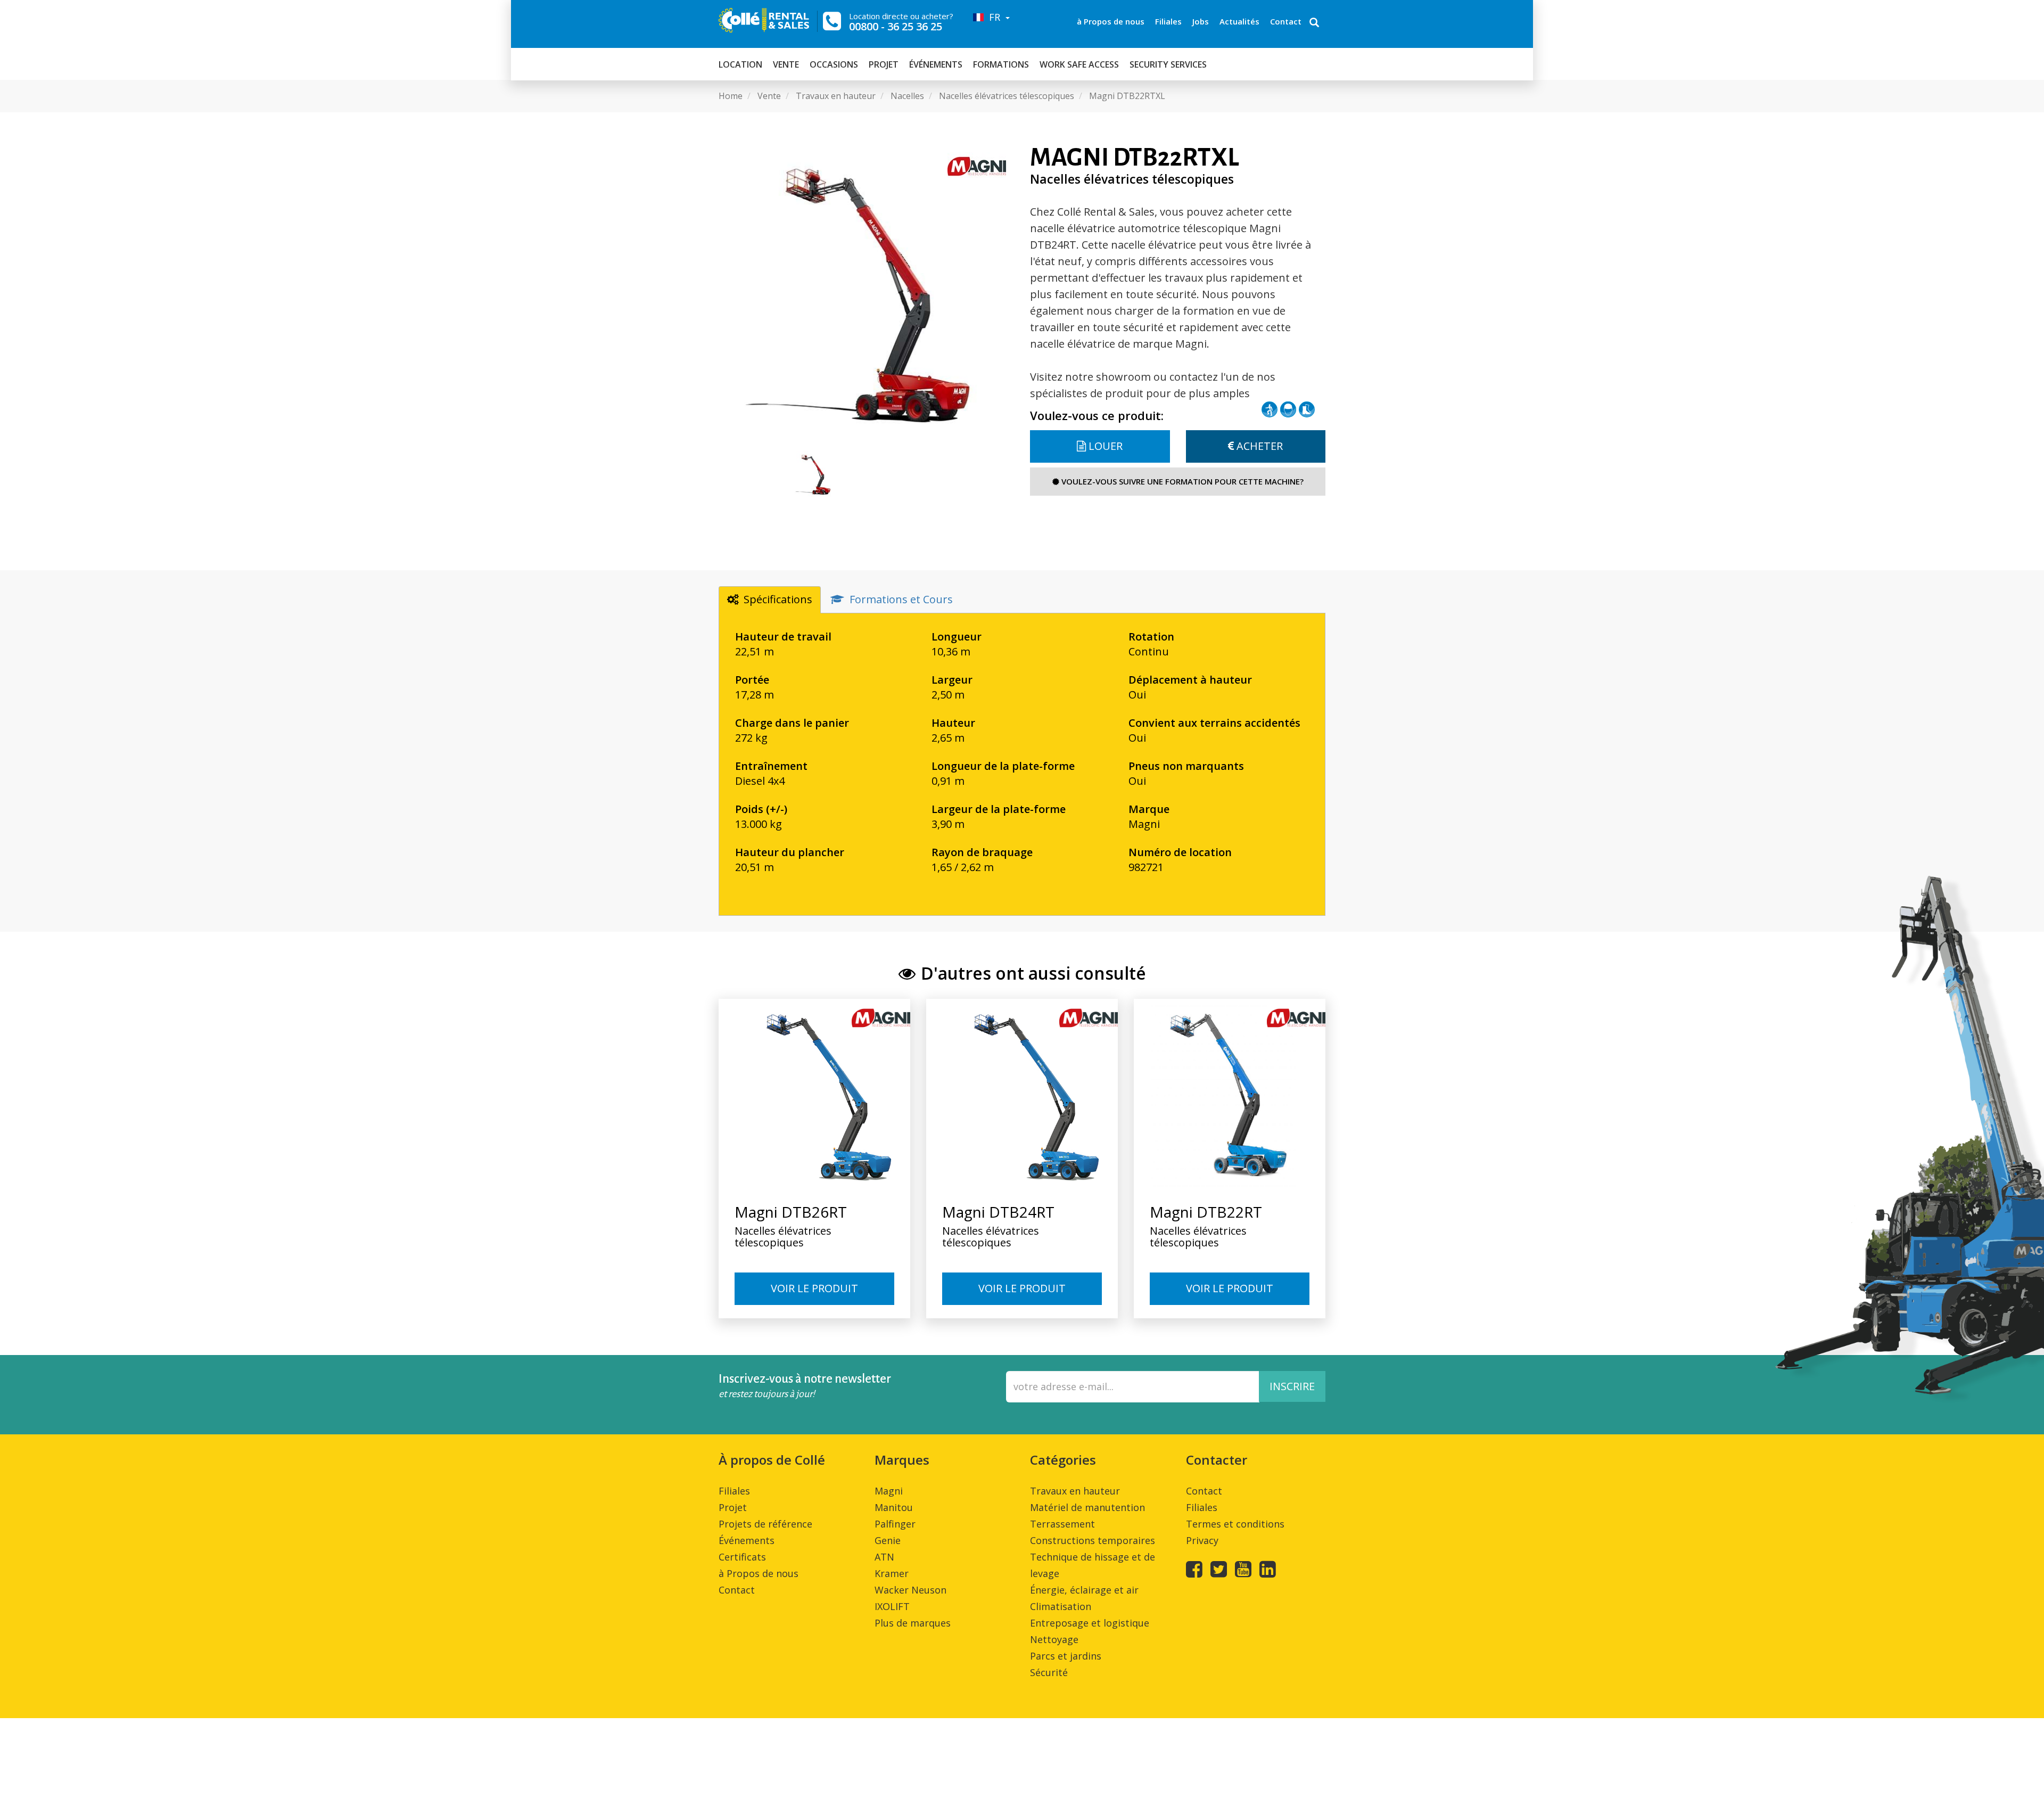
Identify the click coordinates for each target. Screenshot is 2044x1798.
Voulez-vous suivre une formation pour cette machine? (1181, 481)
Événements (936, 64)
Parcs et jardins (1066, 1656)
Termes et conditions (1235, 1524)
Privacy (1202, 1540)
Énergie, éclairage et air (1084, 1590)
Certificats (742, 1557)
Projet (884, 64)
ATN (884, 1557)
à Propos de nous (1111, 21)
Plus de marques (913, 1623)
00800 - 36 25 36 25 (896, 26)
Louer (1104, 446)
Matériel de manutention (1087, 1507)
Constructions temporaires (1093, 1540)
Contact (1286, 21)
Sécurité (1049, 1672)
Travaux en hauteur (1075, 1491)
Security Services (1168, 64)
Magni (889, 1491)
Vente (786, 64)
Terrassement (1062, 1524)
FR (993, 17)
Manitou (894, 1507)
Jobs (1201, 21)
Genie (888, 1540)
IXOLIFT (892, 1606)
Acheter (1258, 446)
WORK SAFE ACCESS (1079, 64)
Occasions (834, 64)
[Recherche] (1314, 23)
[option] (866, 292)
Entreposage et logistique (1090, 1623)
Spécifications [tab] (778, 599)
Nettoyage (1054, 1639)
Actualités (1239, 21)
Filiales (1168, 21)
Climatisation (1061, 1606)
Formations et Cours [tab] (901, 599)
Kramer (892, 1573)
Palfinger (895, 1524)
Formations (1001, 64)
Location (740, 64)
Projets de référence (765, 1524)
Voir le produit (814, 1288)
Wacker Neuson (910, 1590)
